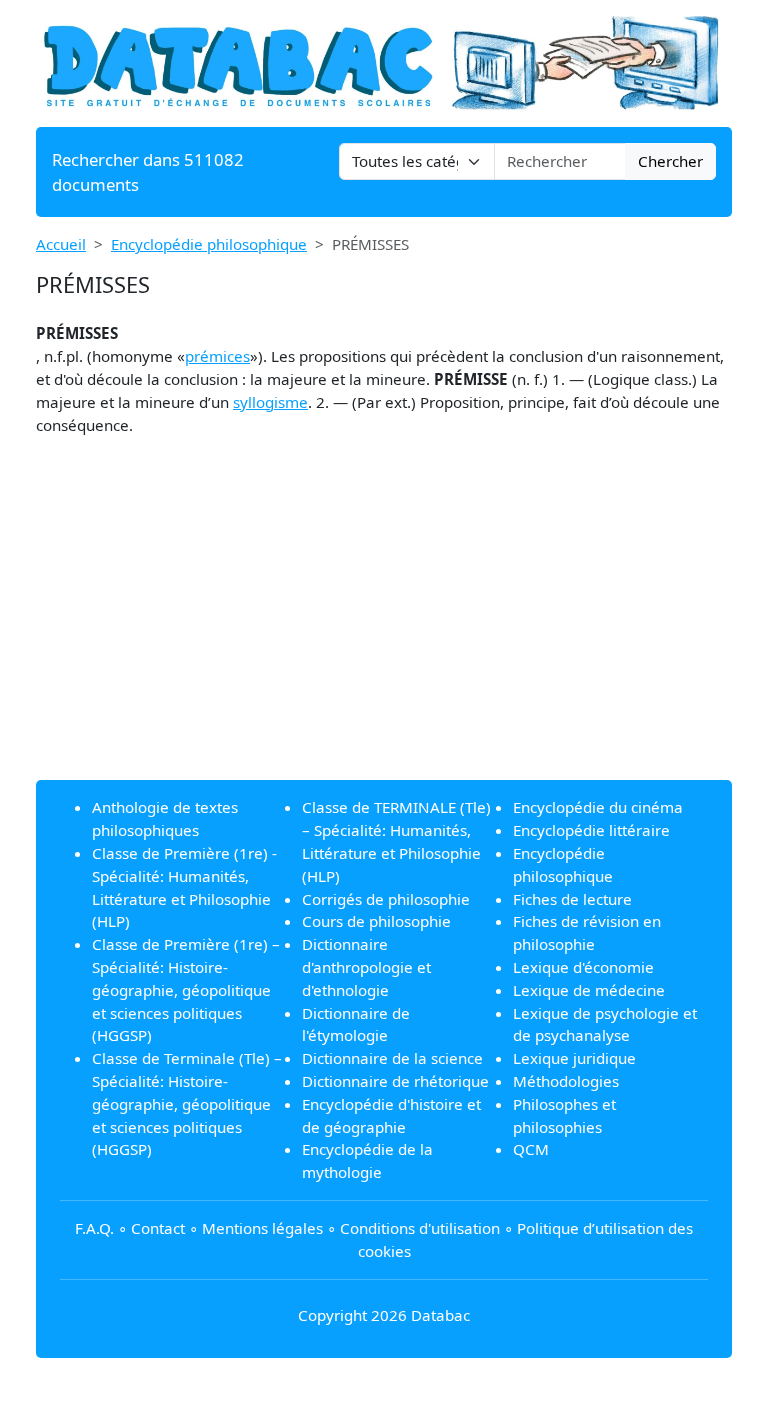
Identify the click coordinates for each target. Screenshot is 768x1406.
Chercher (670, 161)
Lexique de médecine (589, 990)
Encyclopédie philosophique (209, 244)
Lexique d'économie (583, 967)
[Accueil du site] (384, 62)
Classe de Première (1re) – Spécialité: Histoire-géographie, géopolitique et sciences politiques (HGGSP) (186, 989)
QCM (531, 1149)
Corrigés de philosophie (386, 899)
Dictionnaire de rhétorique (395, 1081)
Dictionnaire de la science (392, 1058)
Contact (158, 1228)
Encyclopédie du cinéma (598, 807)
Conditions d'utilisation (420, 1228)
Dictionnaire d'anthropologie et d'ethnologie (366, 967)
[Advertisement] (384, 624)
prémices (217, 356)
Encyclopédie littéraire (591, 830)
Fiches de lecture (572, 899)
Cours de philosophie (376, 921)
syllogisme (270, 402)
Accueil (61, 244)
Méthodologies (566, 1081)
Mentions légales (262, 1228)
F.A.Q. (94, 1228)
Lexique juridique (574, 1058)
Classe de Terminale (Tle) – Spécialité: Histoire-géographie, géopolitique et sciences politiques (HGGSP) (187, 1103)
